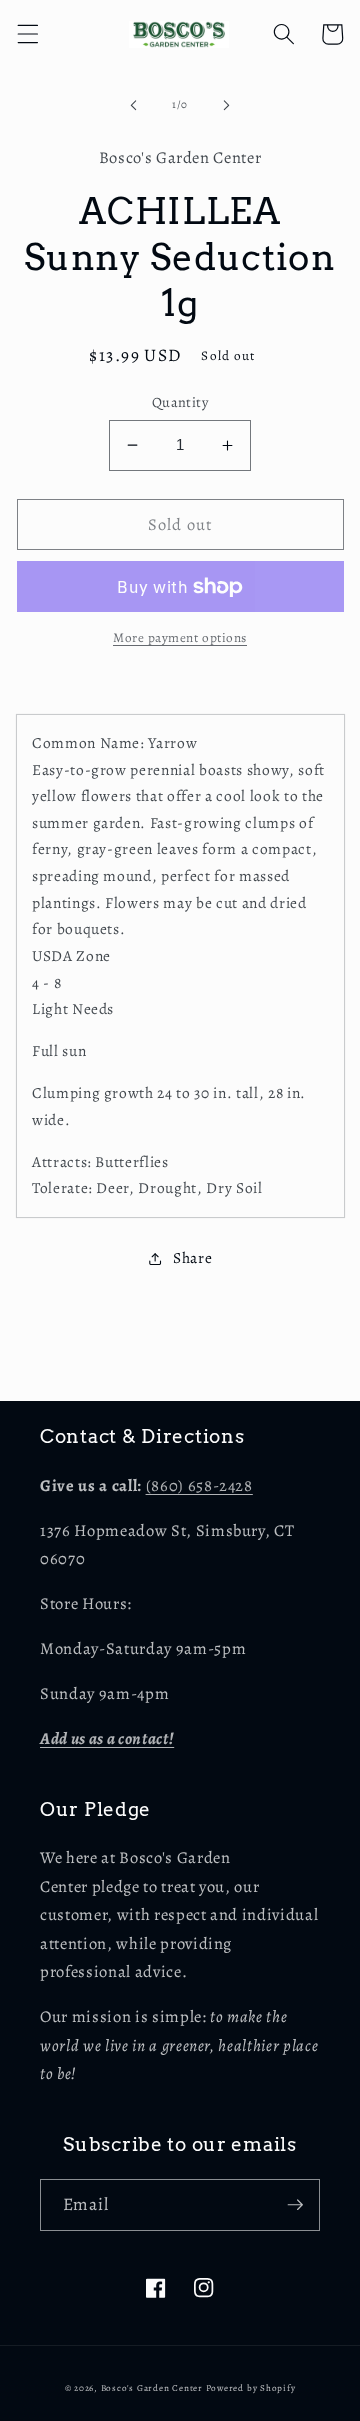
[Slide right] (226, 105)
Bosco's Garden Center (152, 2388)
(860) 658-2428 (199, 1485)
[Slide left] (134, 105)
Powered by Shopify (251, 2388)
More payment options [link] (180, 638)
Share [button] (192, 1257)
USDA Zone (71, 955)
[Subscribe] (295, 2205)
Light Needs (73, 1008)
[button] (27, 34)
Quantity (180, 402)
